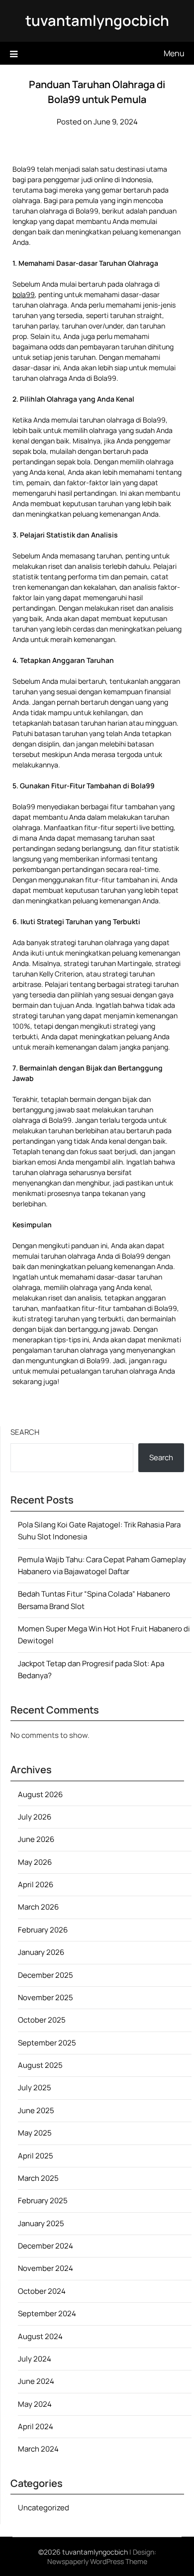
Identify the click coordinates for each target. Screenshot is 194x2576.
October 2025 (42, 2020)
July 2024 (35, 2359)
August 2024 (40, 2336)
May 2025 (35, 2133)
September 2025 (47, 2043)
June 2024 (36, 2381)
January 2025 (41, 2223)
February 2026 (43, 1930)
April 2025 (36, 2156)
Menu (174, 53)
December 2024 (46, 2246)
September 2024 (47, 2313)
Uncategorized (44, 2508)
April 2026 (36, 1884)
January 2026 (41, 1952)
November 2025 (46, 1997)
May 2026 (35, 1862)
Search (25, 1432)
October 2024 (42, 2291)
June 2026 (36, 1839)
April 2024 (36, 2426)
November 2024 (46, 2268)
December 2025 (46, 1975)
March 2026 (38, 1907)
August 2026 (40, 1794)
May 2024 (35, 2404)
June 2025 (36, 2110)
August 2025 (40, 2065)
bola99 (24, 294)
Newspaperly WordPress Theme (97, 2561)
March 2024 (38, 2449)
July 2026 (35, 1817)
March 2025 (38, 2178)
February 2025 (43, 2200)
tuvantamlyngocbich (97, 20)
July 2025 (35, 2088)
